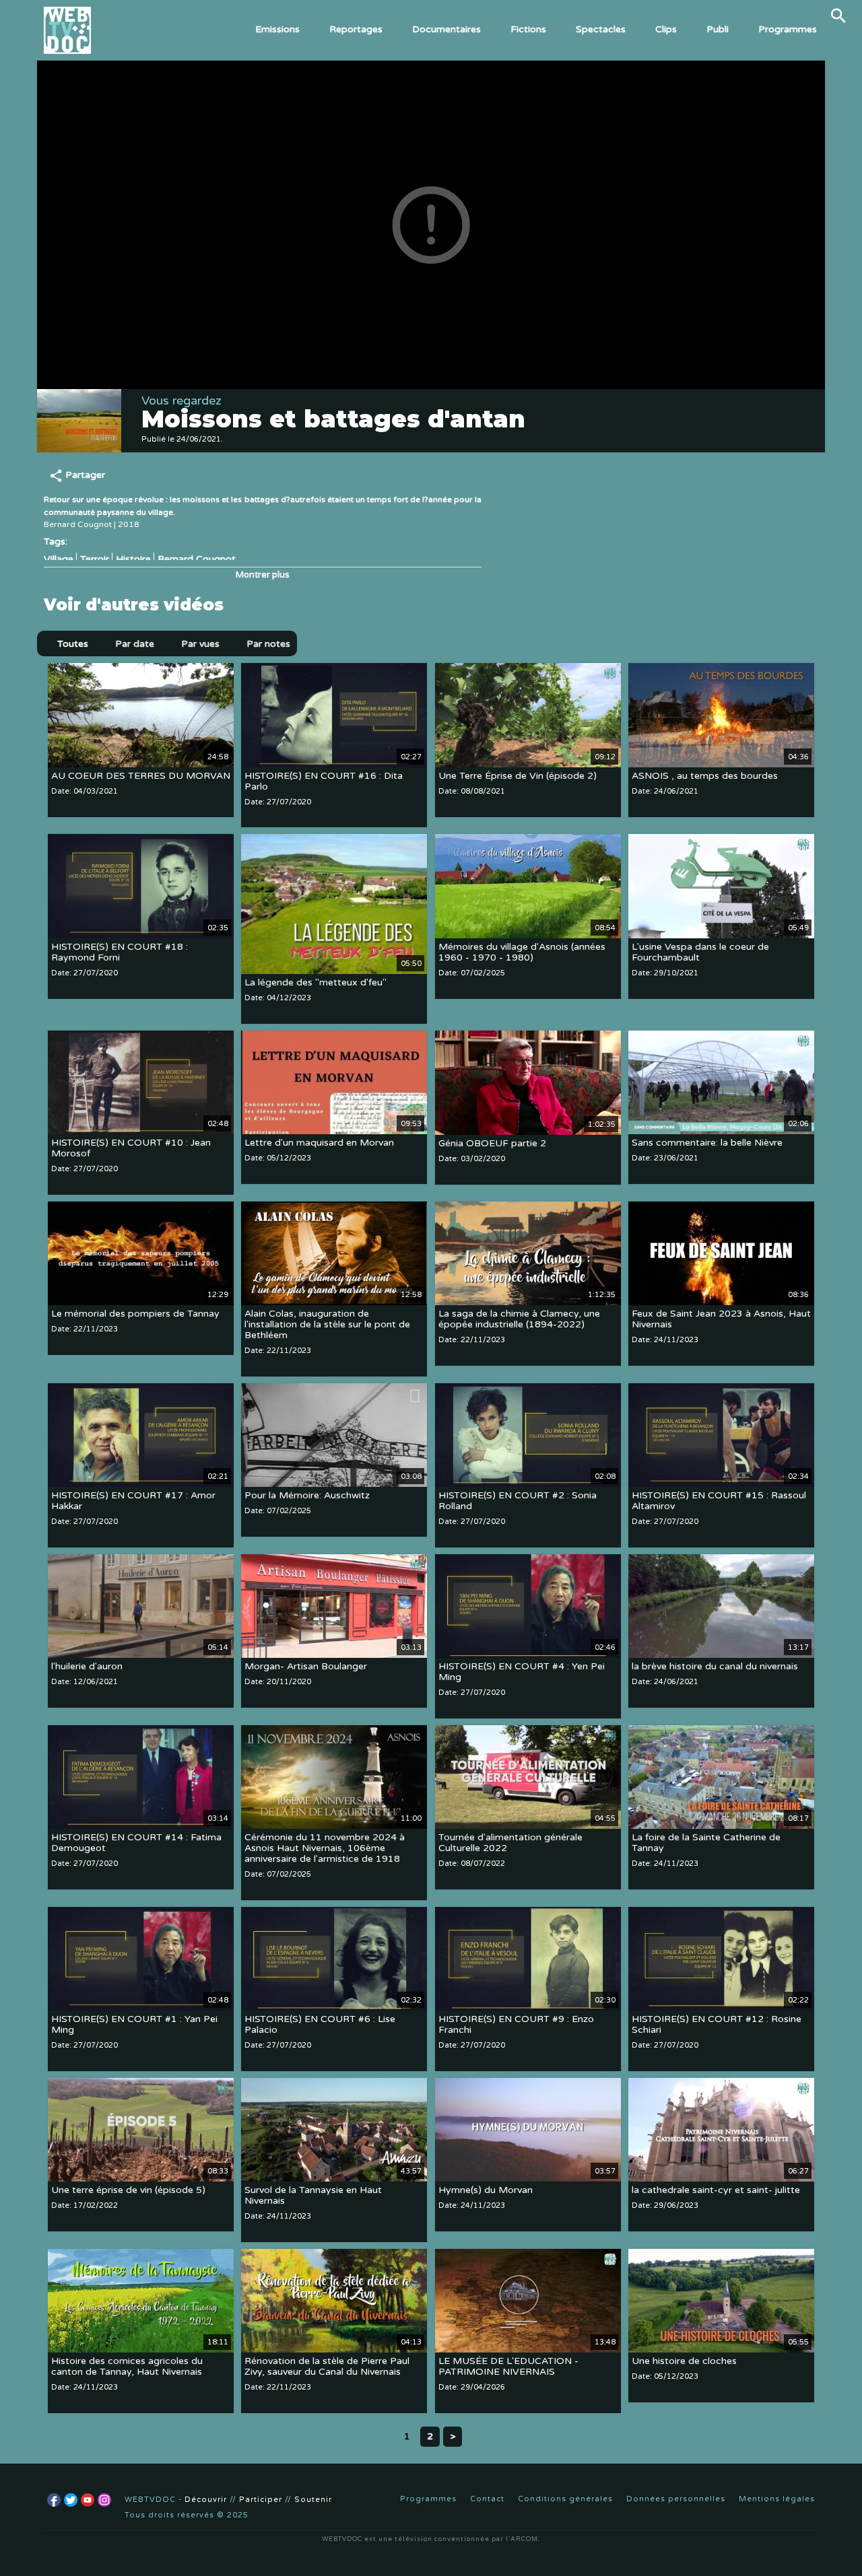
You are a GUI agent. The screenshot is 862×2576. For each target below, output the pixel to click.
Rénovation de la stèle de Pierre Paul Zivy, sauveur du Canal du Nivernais (327, 2367)
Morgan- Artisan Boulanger (306, 1667)
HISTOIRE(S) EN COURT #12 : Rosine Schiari (717, 2025)
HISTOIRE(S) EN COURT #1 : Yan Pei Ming (134, 2025)
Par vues (200, 644)
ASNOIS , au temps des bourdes (705, 776)
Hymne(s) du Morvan (486, 2191)
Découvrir (206, 2500)
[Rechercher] (838, 15)
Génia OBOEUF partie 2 (492, 1143)
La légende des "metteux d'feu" (316, 982)
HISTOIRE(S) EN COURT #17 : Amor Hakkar (133, 1501)
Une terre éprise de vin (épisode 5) (128, 2191)
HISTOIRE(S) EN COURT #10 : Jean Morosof (131, 1149)
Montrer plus (263, 575)
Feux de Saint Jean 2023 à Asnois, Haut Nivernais (721, 1320)
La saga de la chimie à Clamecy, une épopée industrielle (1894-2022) (519, 1320)
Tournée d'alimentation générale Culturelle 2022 (510, 1843)
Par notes (268, 644)
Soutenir (313, 2500)
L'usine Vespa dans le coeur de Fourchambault (700, 952)
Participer (261, 2500)
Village (59, 559)
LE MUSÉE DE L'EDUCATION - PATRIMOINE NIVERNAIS (508, 2367)
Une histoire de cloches (684, 2362)
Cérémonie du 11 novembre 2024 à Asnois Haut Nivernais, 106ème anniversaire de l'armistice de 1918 (325, 1849)
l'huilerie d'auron (87, 1667)
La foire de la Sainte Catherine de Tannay (706, 1843)
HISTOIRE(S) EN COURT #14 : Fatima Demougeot (136, 1843)
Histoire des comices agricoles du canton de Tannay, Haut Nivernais (127, 2367)
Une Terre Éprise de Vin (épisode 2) (518, 776)
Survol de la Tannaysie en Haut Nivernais (313, 2196)
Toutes (73, 644)
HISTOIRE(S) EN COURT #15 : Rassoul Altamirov (719, 1501)
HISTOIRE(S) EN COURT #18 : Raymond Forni (120, 952)
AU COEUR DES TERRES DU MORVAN (141, 776)
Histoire (133, 559)
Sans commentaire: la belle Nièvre (707, 1143)
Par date (135, 644)
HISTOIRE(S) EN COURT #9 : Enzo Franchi (516, 2025)
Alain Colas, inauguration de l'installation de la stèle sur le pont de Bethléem (327, 1325)
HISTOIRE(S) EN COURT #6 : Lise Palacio (320, 2025)
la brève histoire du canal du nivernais (715, 1667)
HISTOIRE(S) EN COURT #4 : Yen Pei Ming (522, 1672)
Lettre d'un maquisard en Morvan (319, 1143)
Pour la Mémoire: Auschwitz (307, 1496)
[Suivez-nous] (54, 2500)
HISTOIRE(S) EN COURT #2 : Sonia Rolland (518, 1501)
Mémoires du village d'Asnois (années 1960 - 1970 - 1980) (522, 952)
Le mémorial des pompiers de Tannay (135, 1314)
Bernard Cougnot (197, 559)
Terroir (95, 559)
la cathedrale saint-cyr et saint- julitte (716, 2191)
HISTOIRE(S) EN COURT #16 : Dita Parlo (324, 781)
